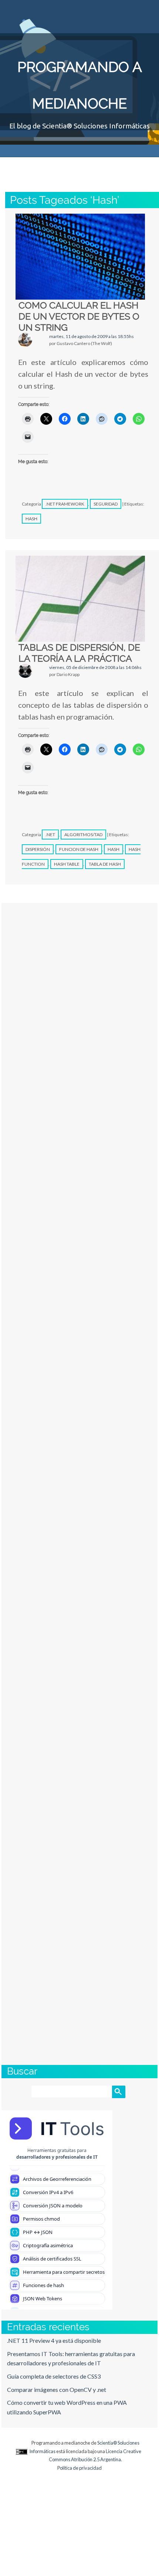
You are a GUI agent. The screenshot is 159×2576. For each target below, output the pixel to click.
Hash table (67, 864)
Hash (31, 519)
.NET (50, 834)
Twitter (98, 13)
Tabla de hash (105, 864)
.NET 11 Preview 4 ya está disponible (54, 2340)
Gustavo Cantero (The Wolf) (74, 167)
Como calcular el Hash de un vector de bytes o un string (79, 316)
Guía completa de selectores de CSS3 (54, 2376)
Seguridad (106, 504)
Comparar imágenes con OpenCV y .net (57, 2389)
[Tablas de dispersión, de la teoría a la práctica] (80, 599)
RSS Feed (145, 13)
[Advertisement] (79, 1708)
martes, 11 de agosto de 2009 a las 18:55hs (92, 336)
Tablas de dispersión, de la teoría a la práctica (79, 653)
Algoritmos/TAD (83, 834)
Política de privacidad (79, 2468)
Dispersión (38, 849)
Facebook (122, 13)
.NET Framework (65, 504)
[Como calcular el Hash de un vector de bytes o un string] (80, 257)
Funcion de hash (79, 849)
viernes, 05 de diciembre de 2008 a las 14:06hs (95, 667)
